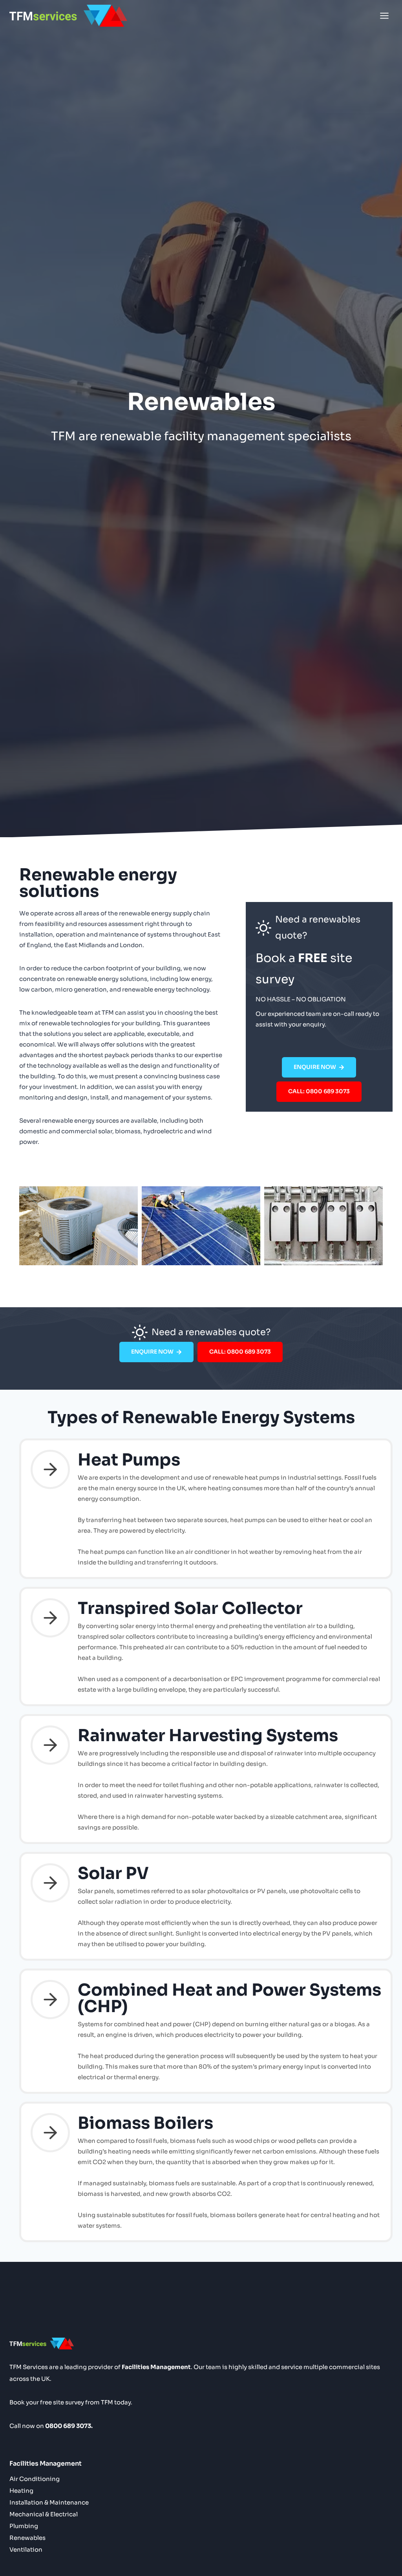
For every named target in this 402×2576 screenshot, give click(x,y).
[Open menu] (384, 16)
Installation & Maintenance (49, 2502)
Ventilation (26, 2549)
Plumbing (24, 2526)
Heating (21, 2491)
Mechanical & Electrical (44, 2514)
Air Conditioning (35, 2479)
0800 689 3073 (68, 2426)
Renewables (27, 2538)
